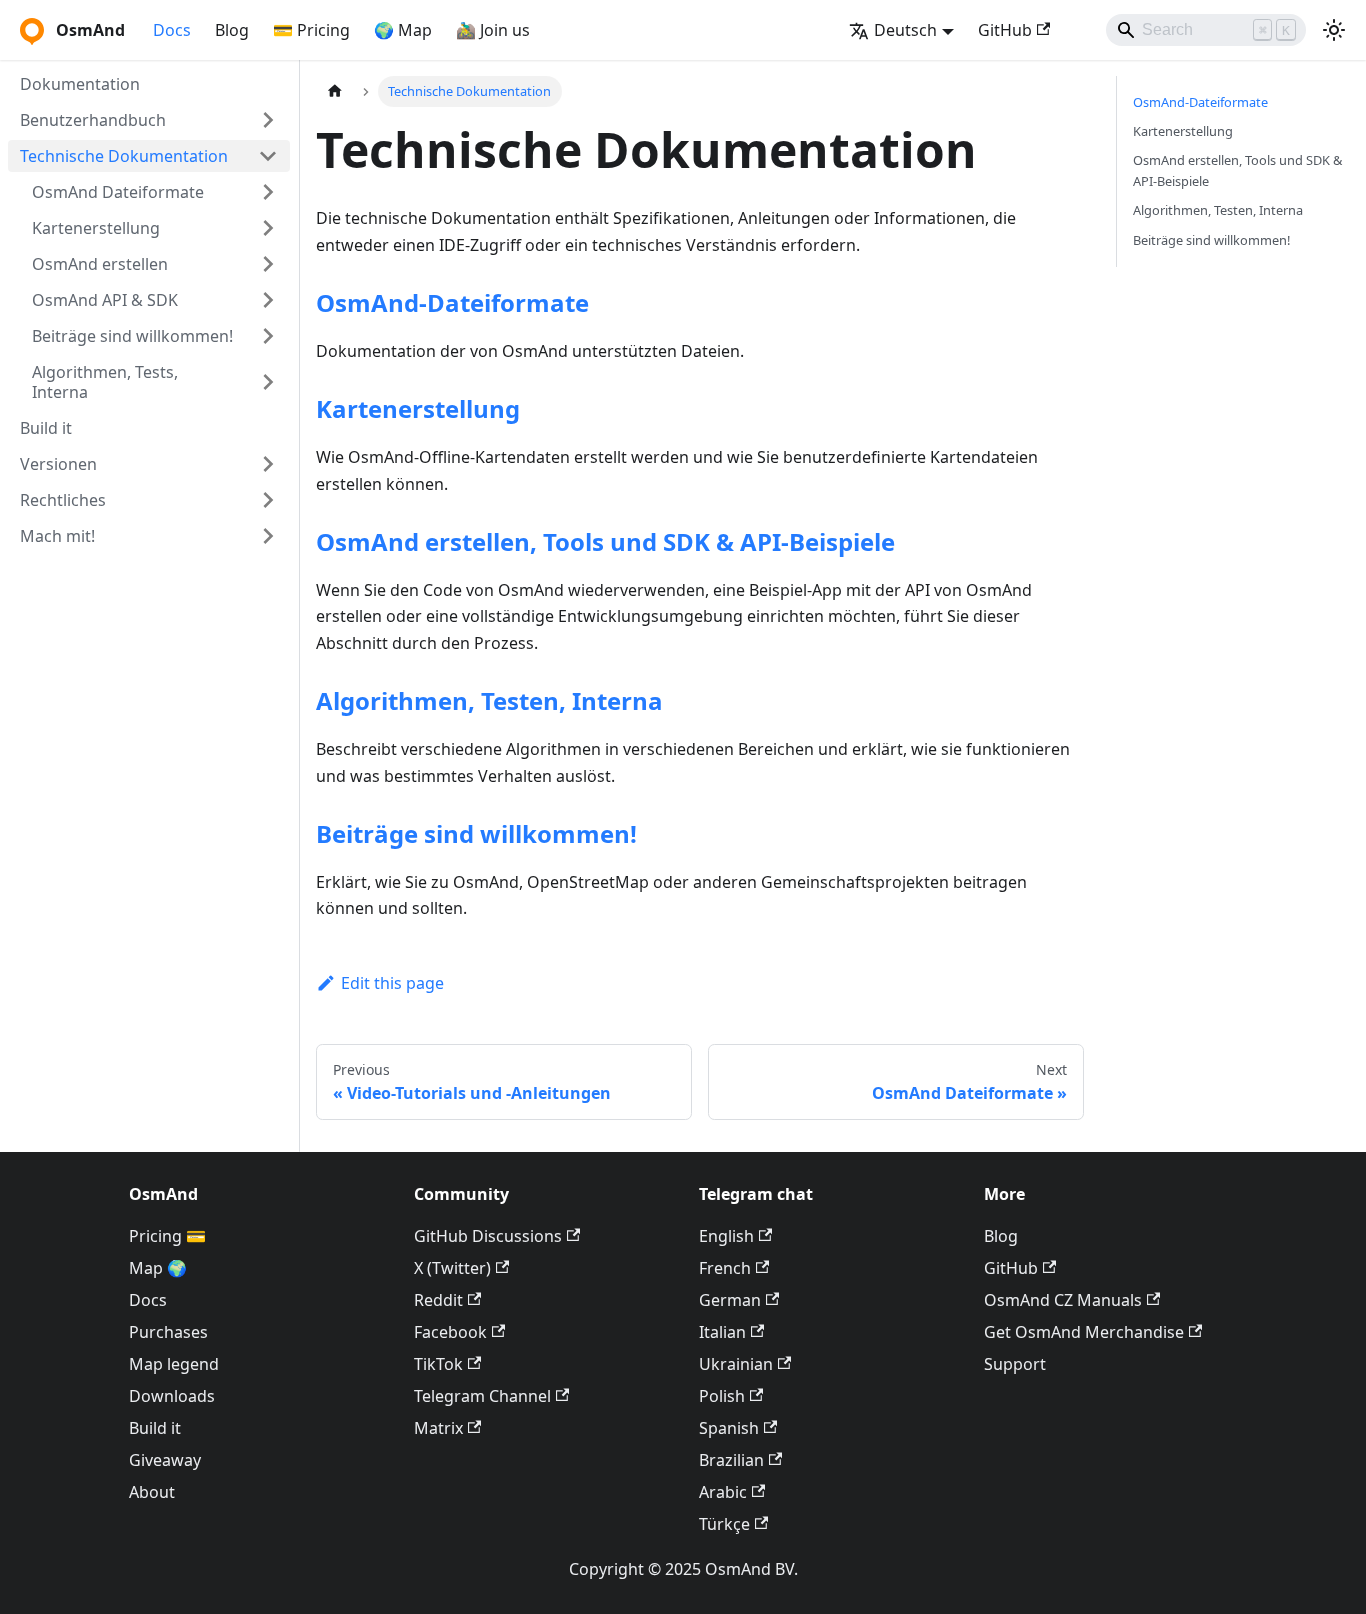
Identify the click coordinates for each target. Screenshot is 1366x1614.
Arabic (723, 1492)
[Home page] (335, 91)
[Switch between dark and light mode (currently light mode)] (1334, 30)
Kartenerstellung (418, 408)
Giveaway (165, 1460)
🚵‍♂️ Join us (493, 30)
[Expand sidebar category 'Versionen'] (268, 464)
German (730, 1300)
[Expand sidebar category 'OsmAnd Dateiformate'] (268, 192)
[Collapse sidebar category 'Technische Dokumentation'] (268, 156)
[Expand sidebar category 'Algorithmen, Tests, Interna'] (268, 382)
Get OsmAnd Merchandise (1084, 1332)
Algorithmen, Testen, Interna (489, 700)
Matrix (438, 1428)
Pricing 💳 (167, 1236)
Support (1015, 1364)
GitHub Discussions (488, 1236)
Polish (722, 1396)
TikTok (438, 1364)
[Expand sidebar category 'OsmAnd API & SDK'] (268, 300)
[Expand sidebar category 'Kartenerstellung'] (268, 228)
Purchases (168, 1332)
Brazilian (731, 1460)
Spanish (729, 1428)
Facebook (450, 1332)
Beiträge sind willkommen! (476, 833)
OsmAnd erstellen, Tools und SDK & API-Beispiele (605, 541)
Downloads (172, 1396)
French (725, 1268)
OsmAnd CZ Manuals (1063, 1300)
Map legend (174, 1364)
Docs (172, 30)
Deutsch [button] (905, 30)
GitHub (1005, 30)
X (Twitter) (452, 1268)
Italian (722, 1332)
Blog (232, 30)
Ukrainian (736, 1364)
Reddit (438, 1300)
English (726, 1236)
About (152, 1492)
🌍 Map (403, 30)
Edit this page (392, 983)
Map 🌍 (158, 1268)
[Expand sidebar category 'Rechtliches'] (268, 500)
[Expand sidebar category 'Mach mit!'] (268, 536)
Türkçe (724, 1524)
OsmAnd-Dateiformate (452, 302)
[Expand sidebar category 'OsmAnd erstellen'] (268, 264)
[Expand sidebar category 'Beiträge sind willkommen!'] (268, 336)
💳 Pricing (311, 30)
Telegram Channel (482, 1396)
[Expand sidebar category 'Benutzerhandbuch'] (268, 120)
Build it (155, 1428)
